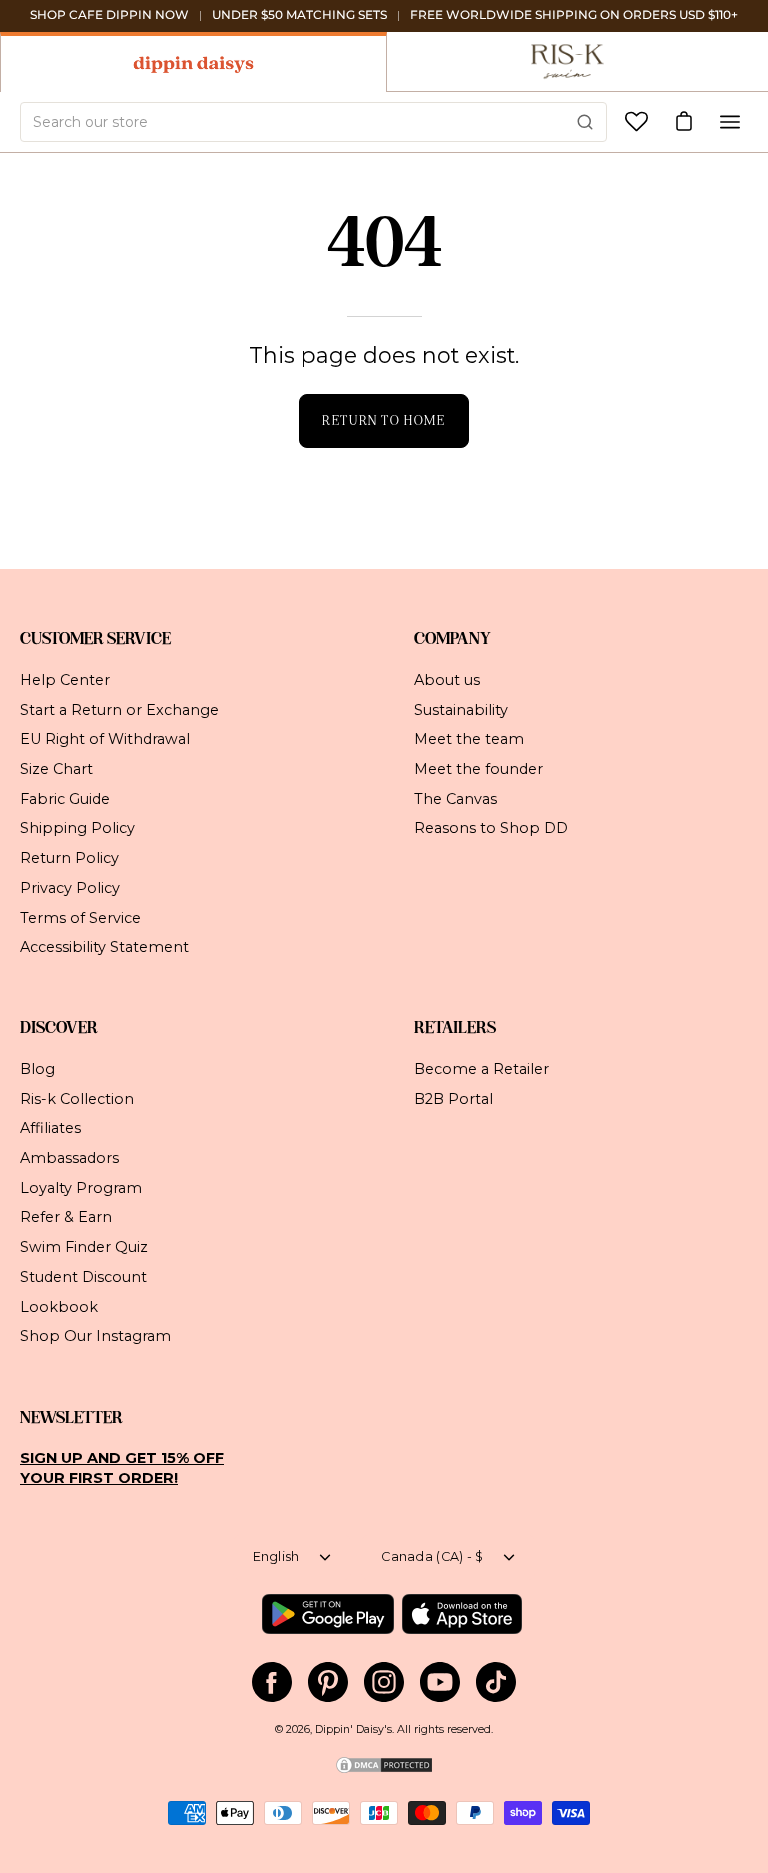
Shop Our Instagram (95, 1336)
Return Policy (69, 858)
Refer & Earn (66, 1218)
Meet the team (469, 739)
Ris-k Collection (77, 1099)
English (276, 1556)
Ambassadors (69, 1158)
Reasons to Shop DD (491, 828)
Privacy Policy (70, 887)
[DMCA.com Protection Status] (384, 1771)
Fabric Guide (65, 798)
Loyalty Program (81, 1188)
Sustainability (461, 709)
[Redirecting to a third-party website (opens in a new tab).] (327, 1614)
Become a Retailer (481, 1069)
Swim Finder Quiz (84, 1247)
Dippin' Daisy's (353, 1729)
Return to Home (383, 420)
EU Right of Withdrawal (105, 739)
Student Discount (83, 1277)
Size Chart (56, 769)
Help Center (65, 680)
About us (447, 680)
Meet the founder (478, 769)
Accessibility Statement (104, 947)
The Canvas (455, 798)
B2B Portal (453, 1099)
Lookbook (59, 1307)
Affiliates (50, 1129)
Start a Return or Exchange (119, 709)
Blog (37, 1069)
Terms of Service (80, 917)
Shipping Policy (77, 828)
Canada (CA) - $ (432, 1556)
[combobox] (313, 122)
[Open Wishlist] (636, 121)
